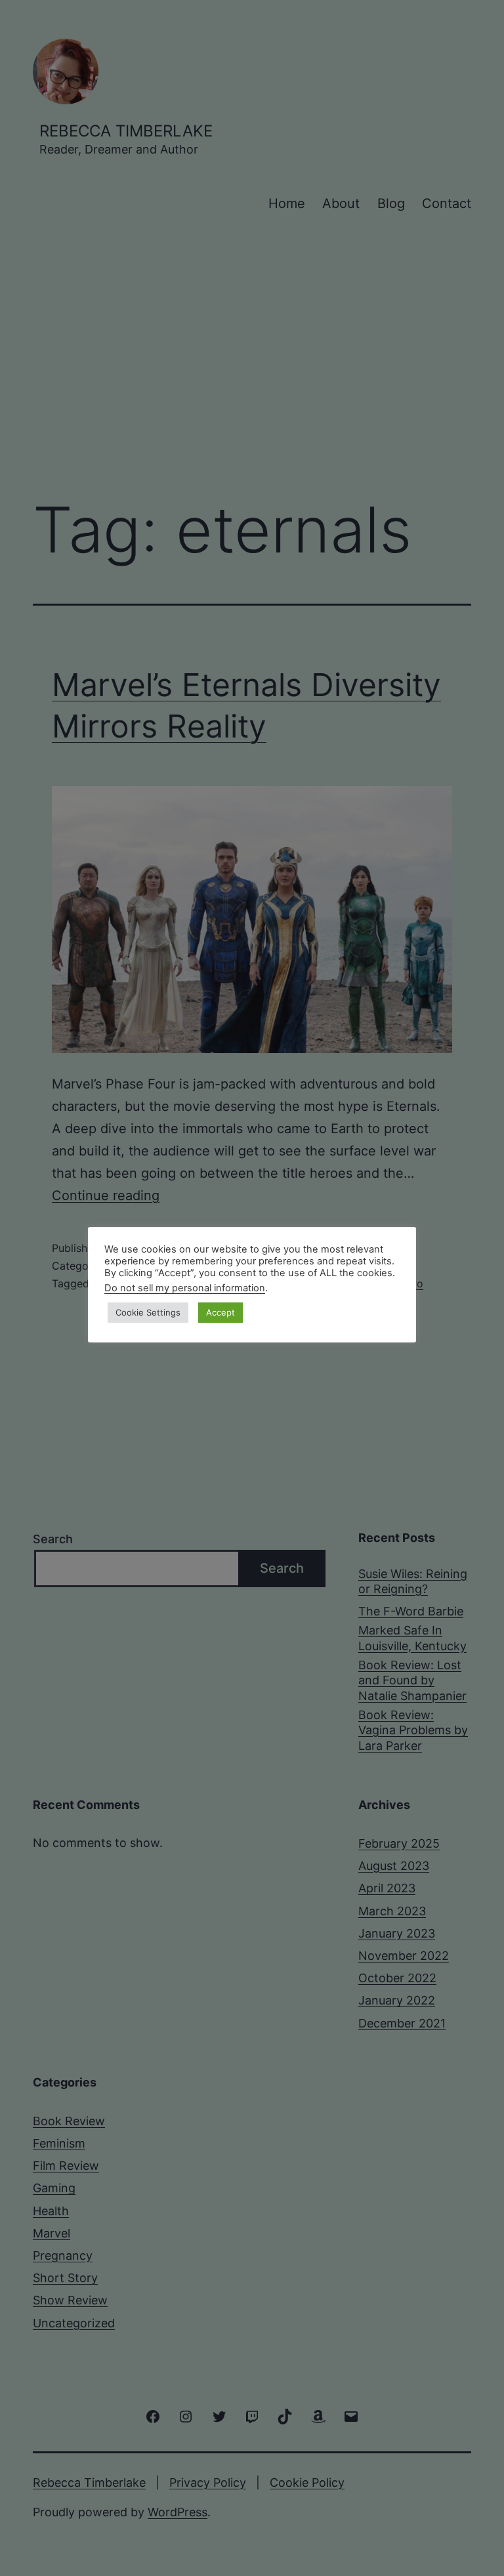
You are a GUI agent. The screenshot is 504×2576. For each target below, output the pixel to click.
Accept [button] (220, 1312)
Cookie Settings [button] (148, 1312)
